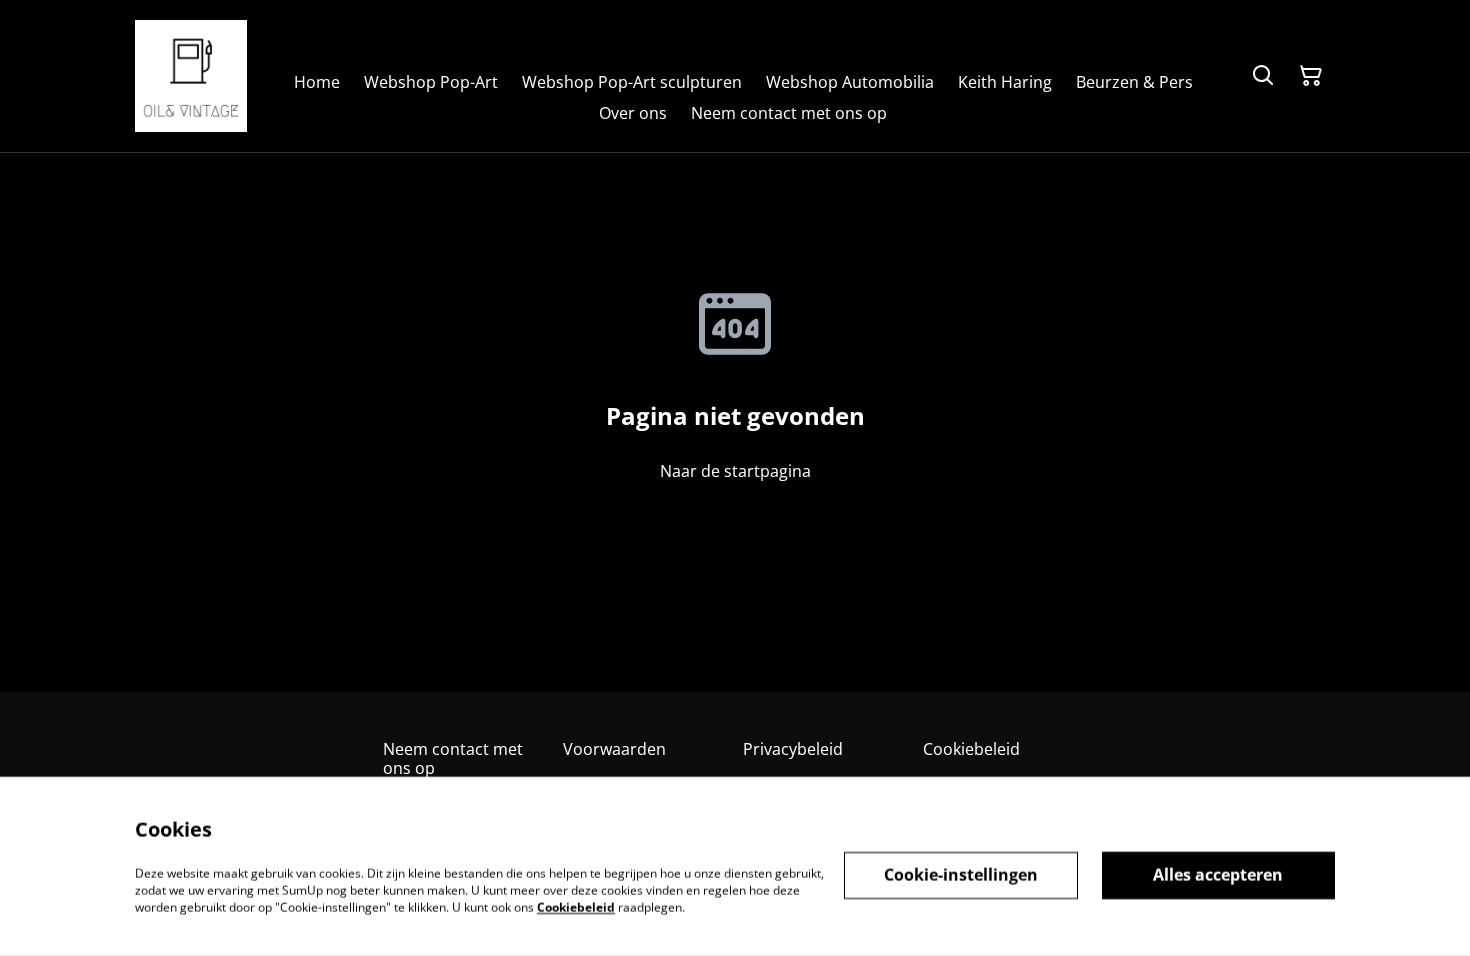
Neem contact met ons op (453, 758)
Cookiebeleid (971, 749)
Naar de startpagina (735, 471)
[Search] (1263, 76)
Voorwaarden (614, 749)
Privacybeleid (793, 749)
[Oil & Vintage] (191, 76)
